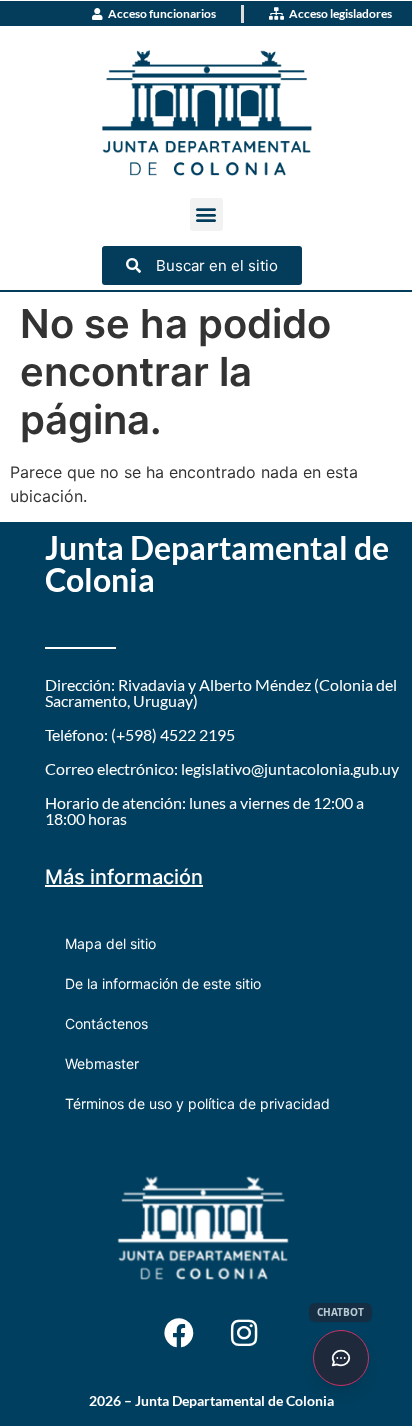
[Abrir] (341, 1358)
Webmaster (102, 1063)
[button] (206, 214)
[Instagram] (244, 1333)
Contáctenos (106, 1023)
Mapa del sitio (110, 943)
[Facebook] (179, 1333)
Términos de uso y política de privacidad (197, 1103)
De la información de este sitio (163, 983)
